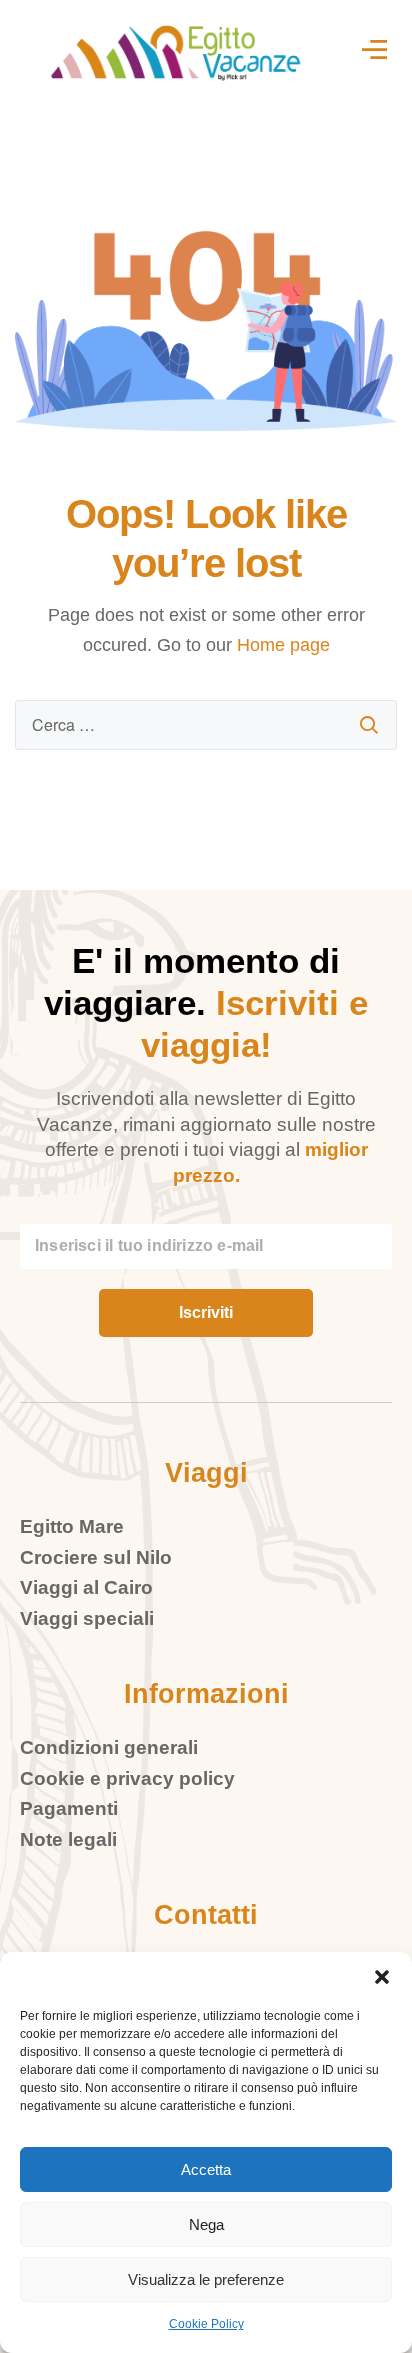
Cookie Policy (206, 2324)
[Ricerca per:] (206, 725)
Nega (206, 2224)
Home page (283, 645)
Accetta (206, 2169)
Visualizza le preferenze (206, 2279)
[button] (382, 1977)
